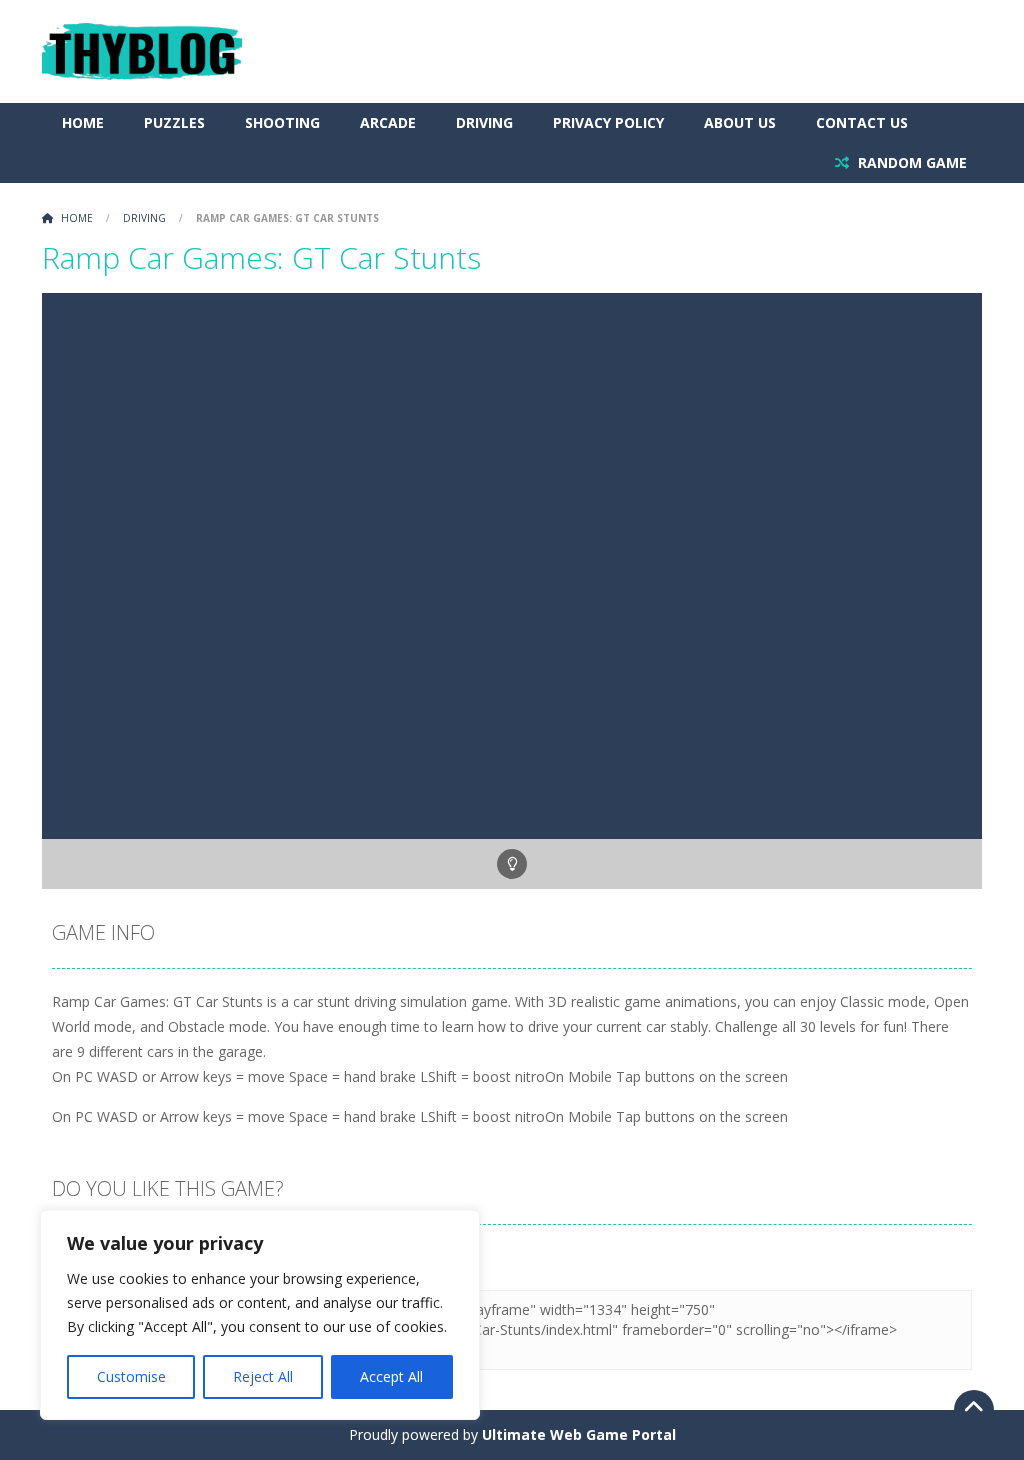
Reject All (263, 1376)
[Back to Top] (974, 1410)
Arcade (388, 122)
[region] (260, 1315)
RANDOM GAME (910, 162)
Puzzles (174, 122)
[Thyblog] (142, 49)
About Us (740, 122)
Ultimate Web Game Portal (579, 1434)
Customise (131, 1376)
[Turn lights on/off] (512, 864)
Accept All (391, 1376)
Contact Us (862, 122)
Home (83, 122)
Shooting (282, 122)
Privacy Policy (608, 122)
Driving (484, 122)
